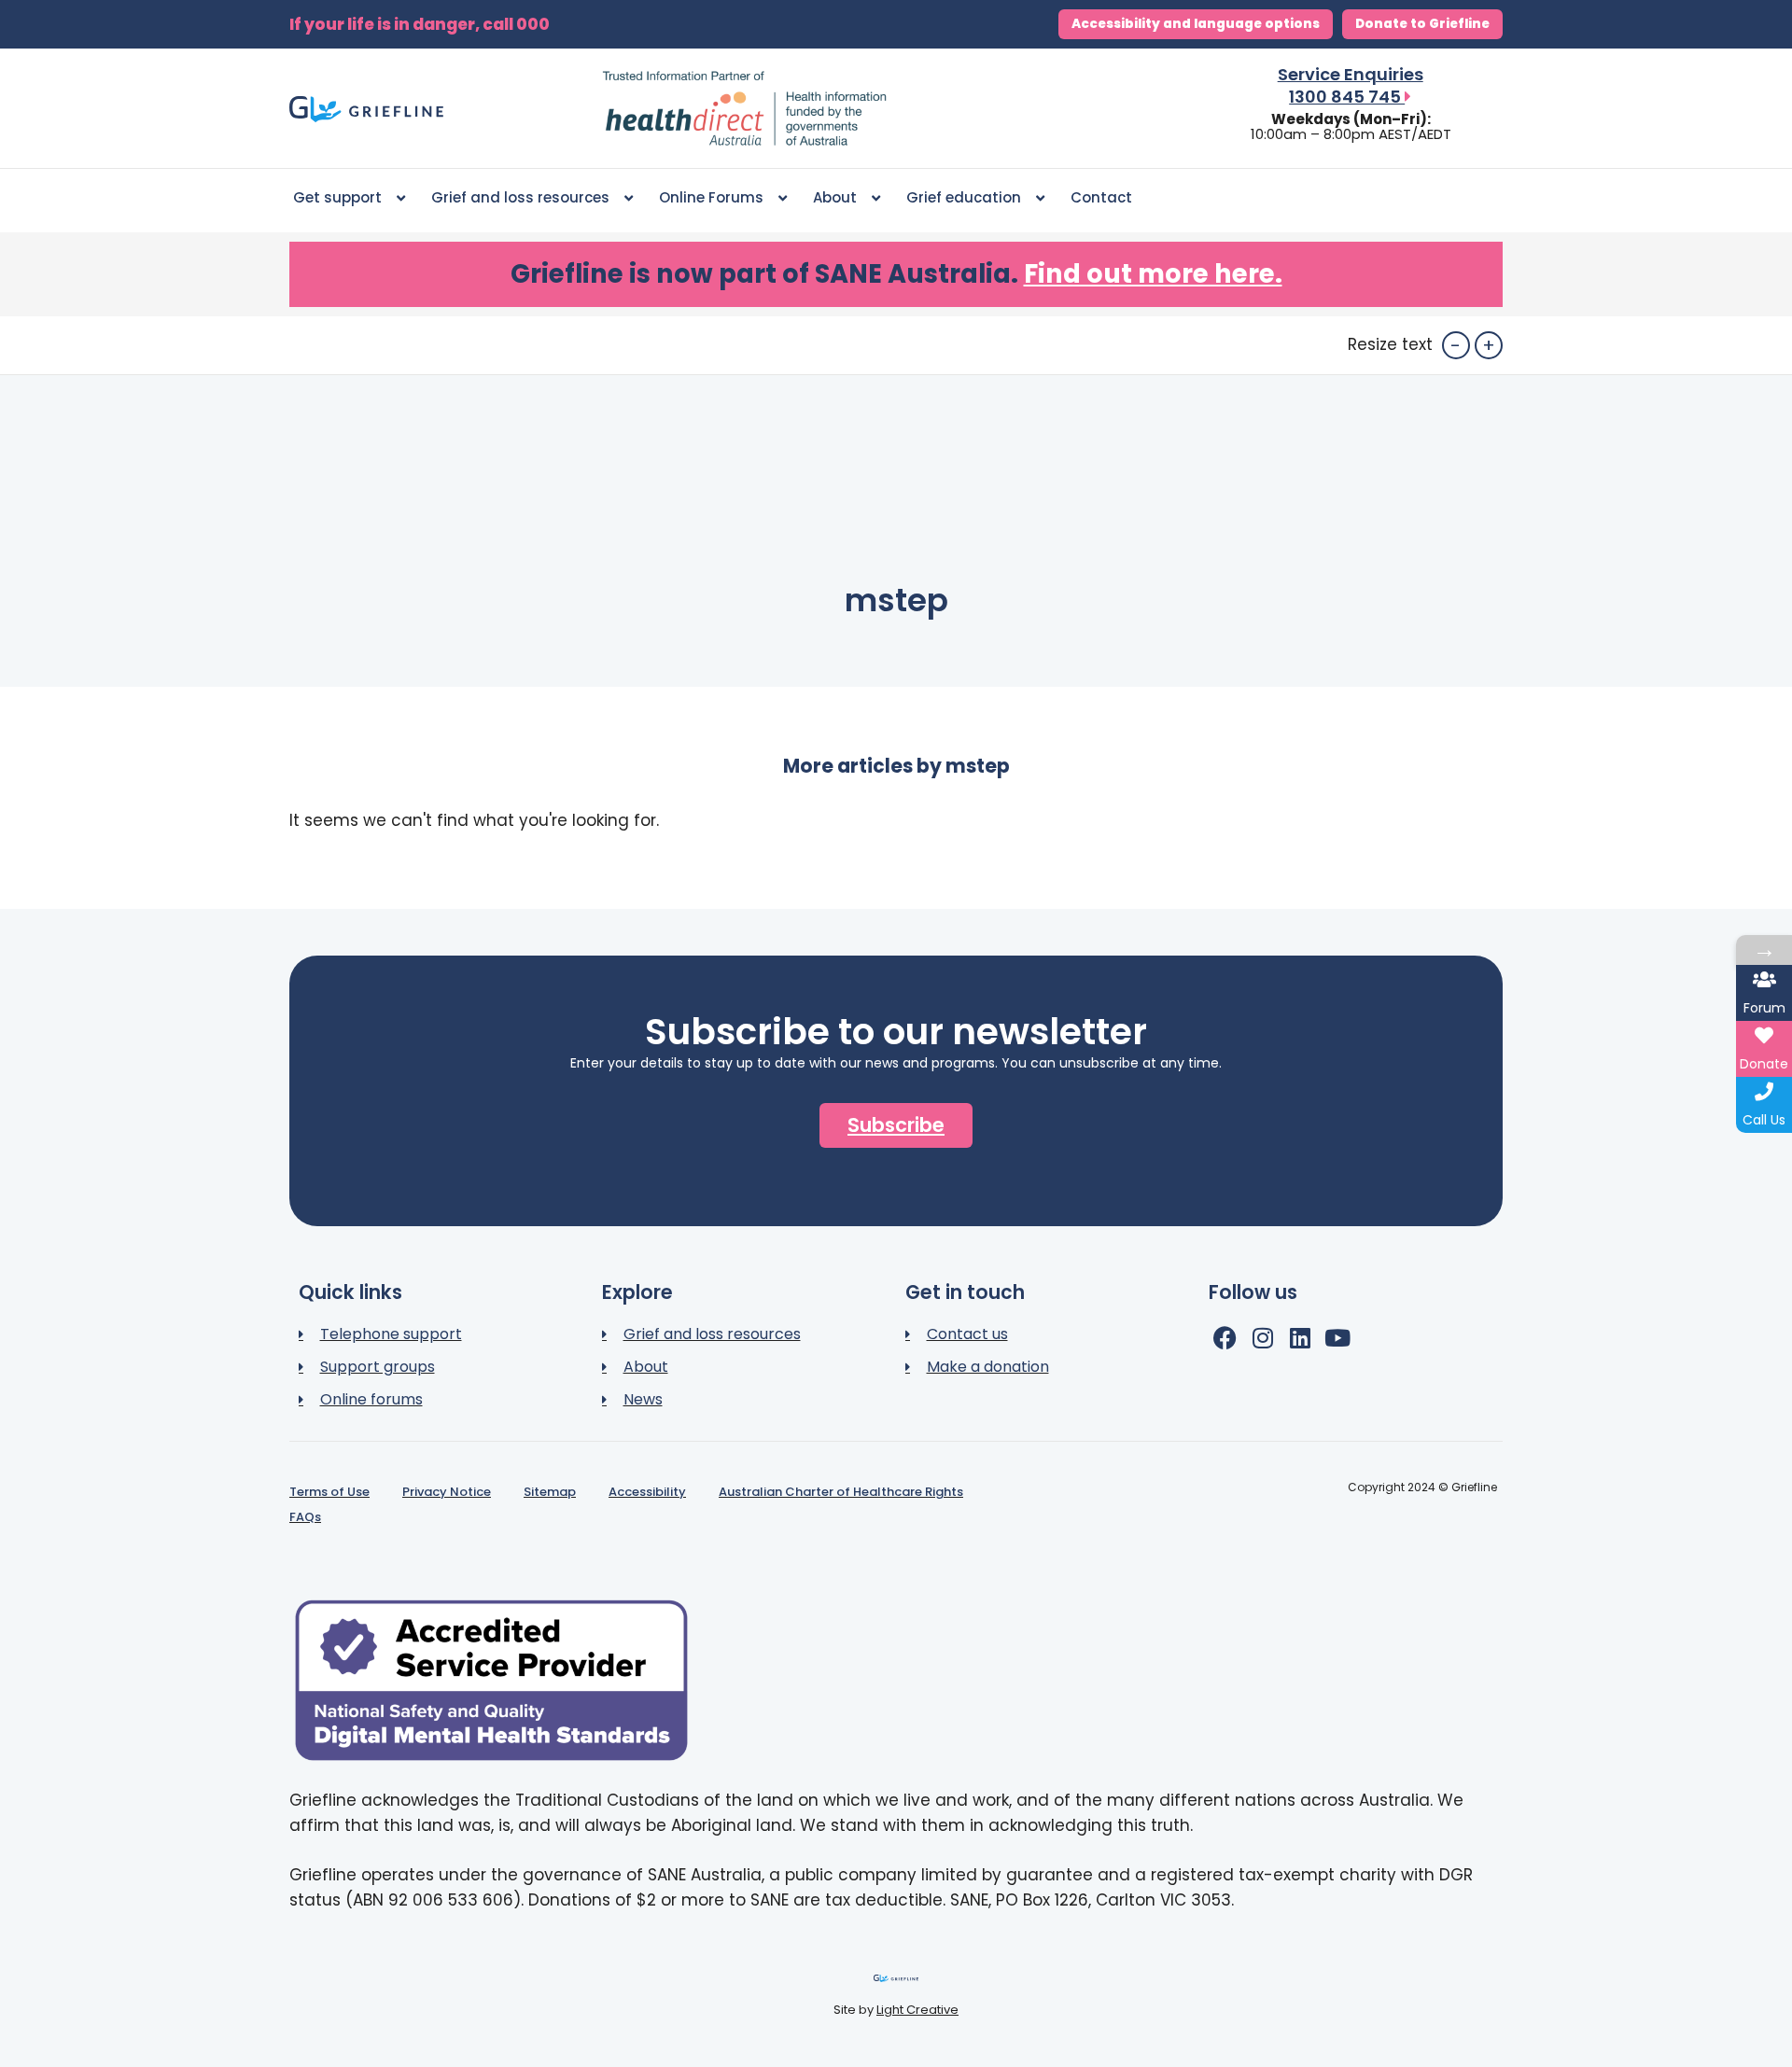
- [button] (1456, 345)
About (835, 197)
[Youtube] (1337, 1338)
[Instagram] (1262, 1338)
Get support (337, 197)
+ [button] (1489, 345)
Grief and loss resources (520, 197)
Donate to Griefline (1422, 24)
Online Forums (711, 197)
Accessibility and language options (1196, 24)
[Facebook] (1225, 1338)
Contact (1101, 197)
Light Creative (917, 2010)
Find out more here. (1153, 274)
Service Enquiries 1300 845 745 (1351, 85)
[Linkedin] (1300, 1338)
